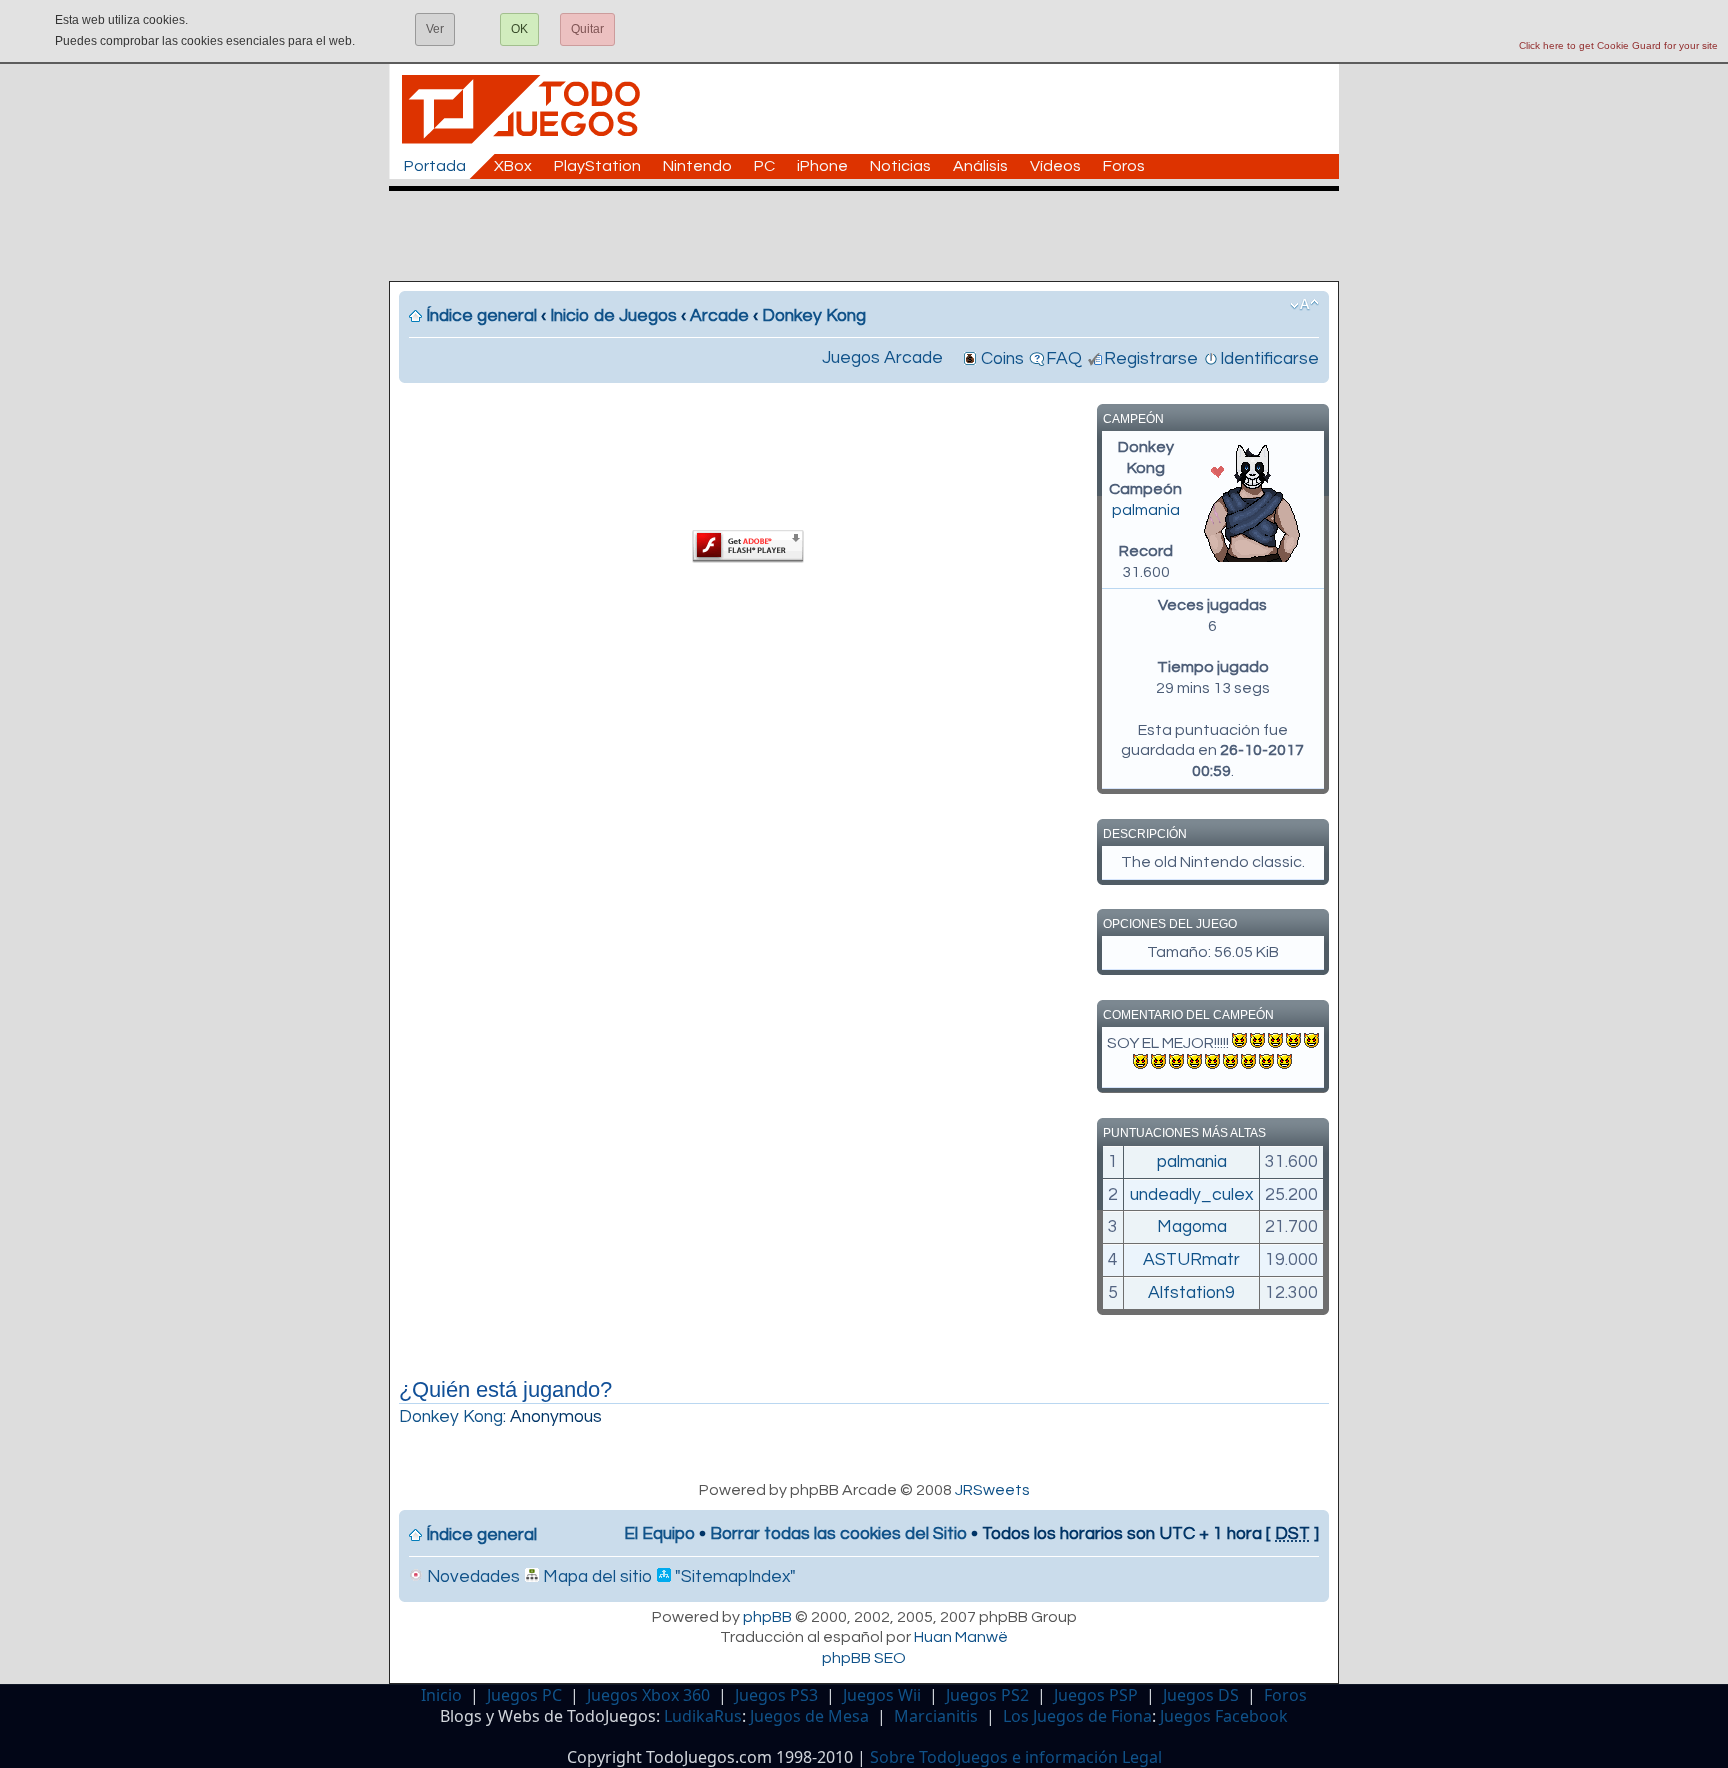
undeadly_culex (1191, 1195)
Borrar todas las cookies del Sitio (838, 1534)
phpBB (767, 1617)
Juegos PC (524, 1695)
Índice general (481, 316)
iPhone (822, 166)
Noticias (900, 166)
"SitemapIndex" (733, 1577)
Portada (435, 166)
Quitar (587, 29)
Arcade (719, 316)
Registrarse (1151, 359)
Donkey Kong (814, 316)
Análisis (980, 166)
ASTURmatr (1191, 1260)
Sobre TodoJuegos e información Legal (1016, 1757)
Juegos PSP (1096, 1695)
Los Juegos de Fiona (1077, 1716)
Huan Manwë (961, 1637)
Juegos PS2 (987, 1695)
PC (764, 166)
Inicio (441, 1695)
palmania (1146, 510)
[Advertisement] (874, 236)
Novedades (471, 1577)
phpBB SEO (864, 1658)
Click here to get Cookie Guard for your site (1618, 45)
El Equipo (659, 1534)
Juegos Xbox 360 (648, 1695)
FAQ (1064, 359)
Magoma (1192, 1227)
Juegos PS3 (776, 1695)
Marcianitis (936, 1716)
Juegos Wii (882, 1695)
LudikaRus (703, 1716)
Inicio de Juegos (613, 316)
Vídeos (1055, 166)
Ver (435, 29)
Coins (1002, 359)
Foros (1124, 166)
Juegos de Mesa (809, 1716)
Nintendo (697, 166)
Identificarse (1269, 359)
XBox (513, 166)
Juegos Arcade (882, 358)
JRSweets (992, 1490)
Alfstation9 (1191, 1293)
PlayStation (597, 166)
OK (519, 29)
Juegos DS (1201, 1695)
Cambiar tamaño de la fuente (1304, 305)
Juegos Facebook (1224, 1716)
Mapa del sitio (595, 1577)
